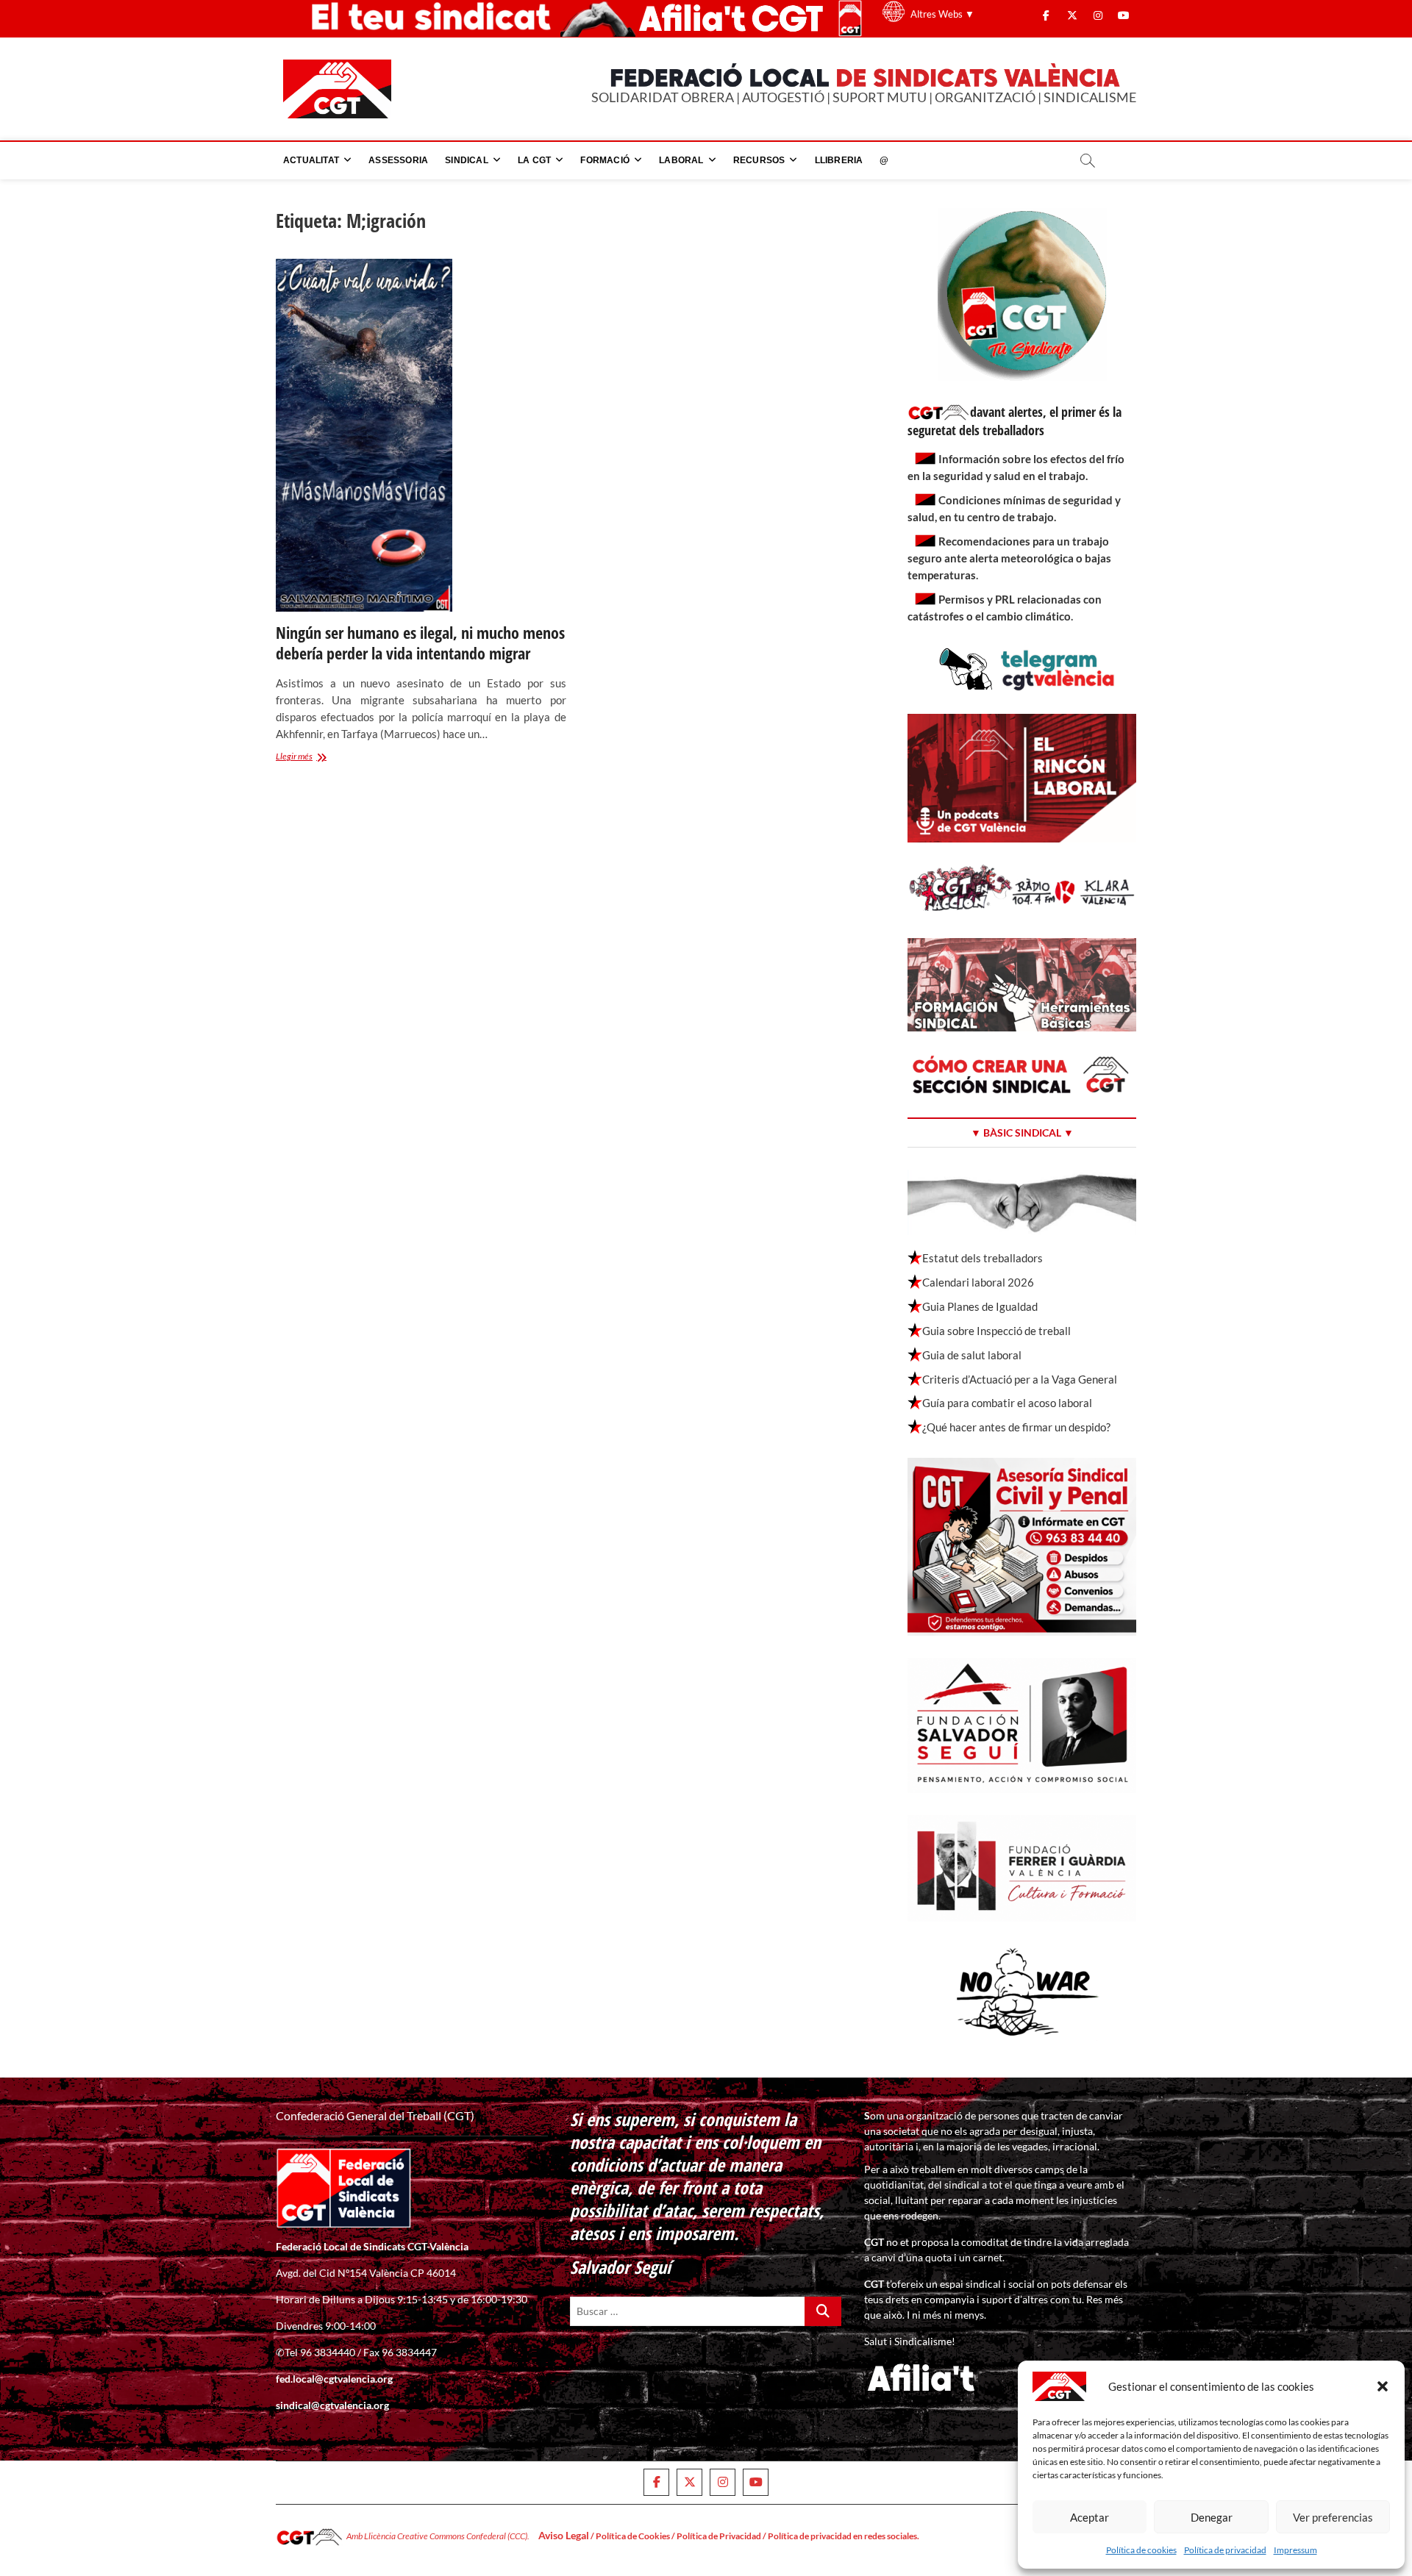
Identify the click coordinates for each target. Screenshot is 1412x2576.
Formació (605, 160)
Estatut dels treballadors (983, 1258)
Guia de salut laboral (972, 1355)
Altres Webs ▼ (942, 14)
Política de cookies (1141, 2550)
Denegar (1212, 2517)
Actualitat (311, 160)
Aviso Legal (564, 2535)
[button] (1383, 2386)
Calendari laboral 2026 (978, 1282)
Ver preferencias (1333, 2517)
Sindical (467, 160)
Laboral (681, 160)
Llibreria (839, 160)
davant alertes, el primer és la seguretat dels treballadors (1015, 421)
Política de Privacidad (719, 2536)
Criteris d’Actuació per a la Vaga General (1020, 1379)
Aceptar (1090, 2517)
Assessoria (398, 160)
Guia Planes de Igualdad (980, 1306)
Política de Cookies (633, 2536)
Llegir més (313, 758)
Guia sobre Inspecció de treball (996, 1331)
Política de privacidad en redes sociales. (844, 2536)
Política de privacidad (1225, 2550)
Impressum (1295, 2550)
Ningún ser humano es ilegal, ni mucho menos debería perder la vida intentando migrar (420, 643)
